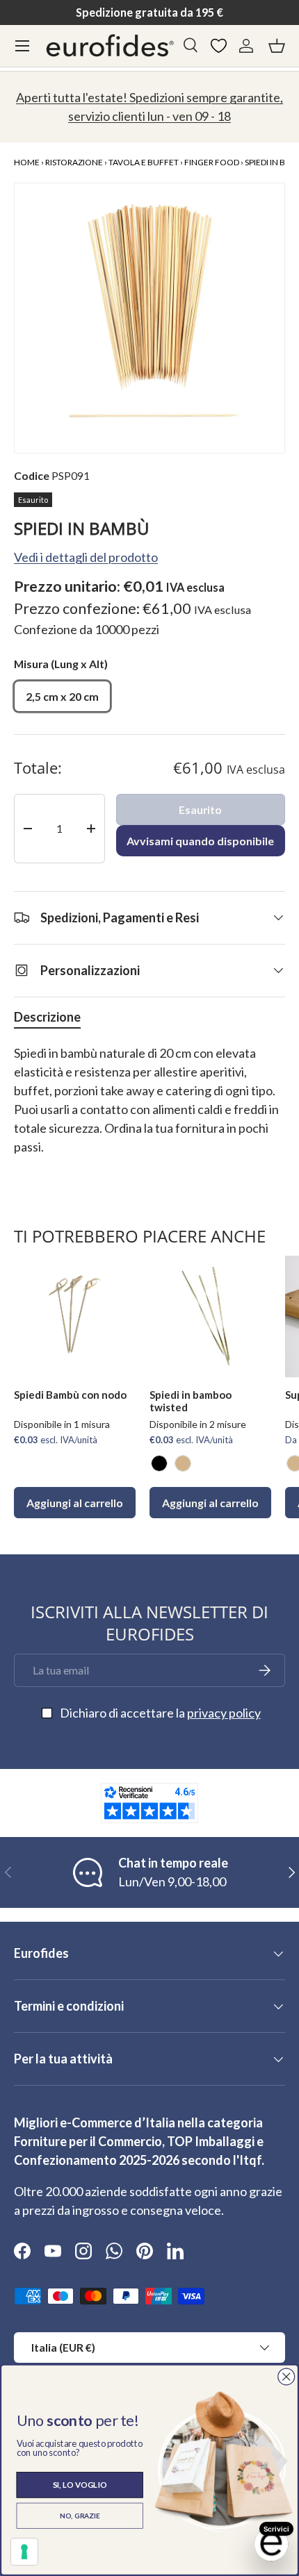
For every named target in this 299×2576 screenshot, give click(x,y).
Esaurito (200, 809)
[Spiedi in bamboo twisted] (210, 1316)
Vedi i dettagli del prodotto (86, 557)
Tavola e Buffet (144, 162)
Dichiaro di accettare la (160, 1713)
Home (27, 162)
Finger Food (212, 162)
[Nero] (159, 1463)
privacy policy (224, 1713)
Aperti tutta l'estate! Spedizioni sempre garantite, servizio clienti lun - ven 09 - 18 (149, 107)
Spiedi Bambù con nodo (70, 1395)
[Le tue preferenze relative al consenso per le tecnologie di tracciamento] (24, 2552)
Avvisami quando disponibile (200, 841)
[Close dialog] (286, 2376)
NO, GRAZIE (80, 2516)
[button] (277, 46)
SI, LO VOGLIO (80, 2485)
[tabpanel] (149, 1110)
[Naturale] (183, 1463)
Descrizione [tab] (47, 1017)
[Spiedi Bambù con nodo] (75, 1316)
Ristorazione (74, 162)
